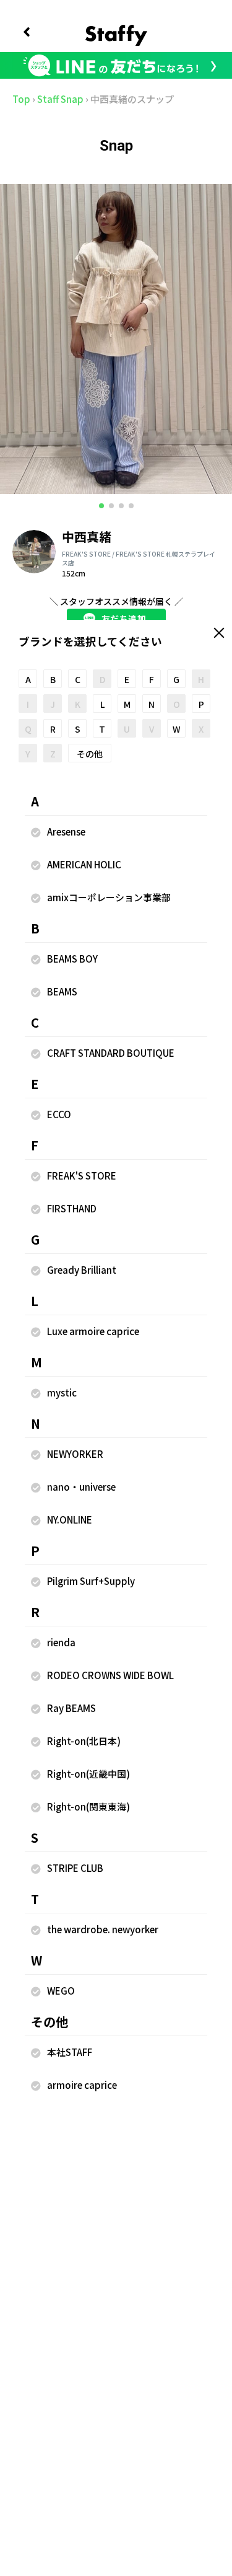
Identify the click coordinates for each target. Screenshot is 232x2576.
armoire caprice (82, 2085)
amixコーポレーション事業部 (109, 897)
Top (21, 99)
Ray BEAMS (71, 1708)
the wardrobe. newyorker (103, 1929)
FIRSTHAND (72, 1208)
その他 (90, 754)
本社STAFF (70, 2052)
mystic (62, 1392)
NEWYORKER (75, 1454)
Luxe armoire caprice (93, 1331)
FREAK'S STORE (82, 1176)
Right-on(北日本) (84, 1741)
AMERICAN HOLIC (84, 864)
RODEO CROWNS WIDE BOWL (110, 1675)
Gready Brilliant (82, 1270)
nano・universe (81, 1487)
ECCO (59, 1114)
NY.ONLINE (70, 1520)
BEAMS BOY (72, 959)
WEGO (61, 1991)
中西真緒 (87, 536)
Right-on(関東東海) (88, 1806)
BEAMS (62, 991)
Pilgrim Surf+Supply (91, 1581)
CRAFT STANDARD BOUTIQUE (111, 1053)
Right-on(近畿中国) (88, 1774)
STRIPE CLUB (75, 1868)
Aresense (66, 831)
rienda (61, 1642)
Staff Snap (60, 99)
